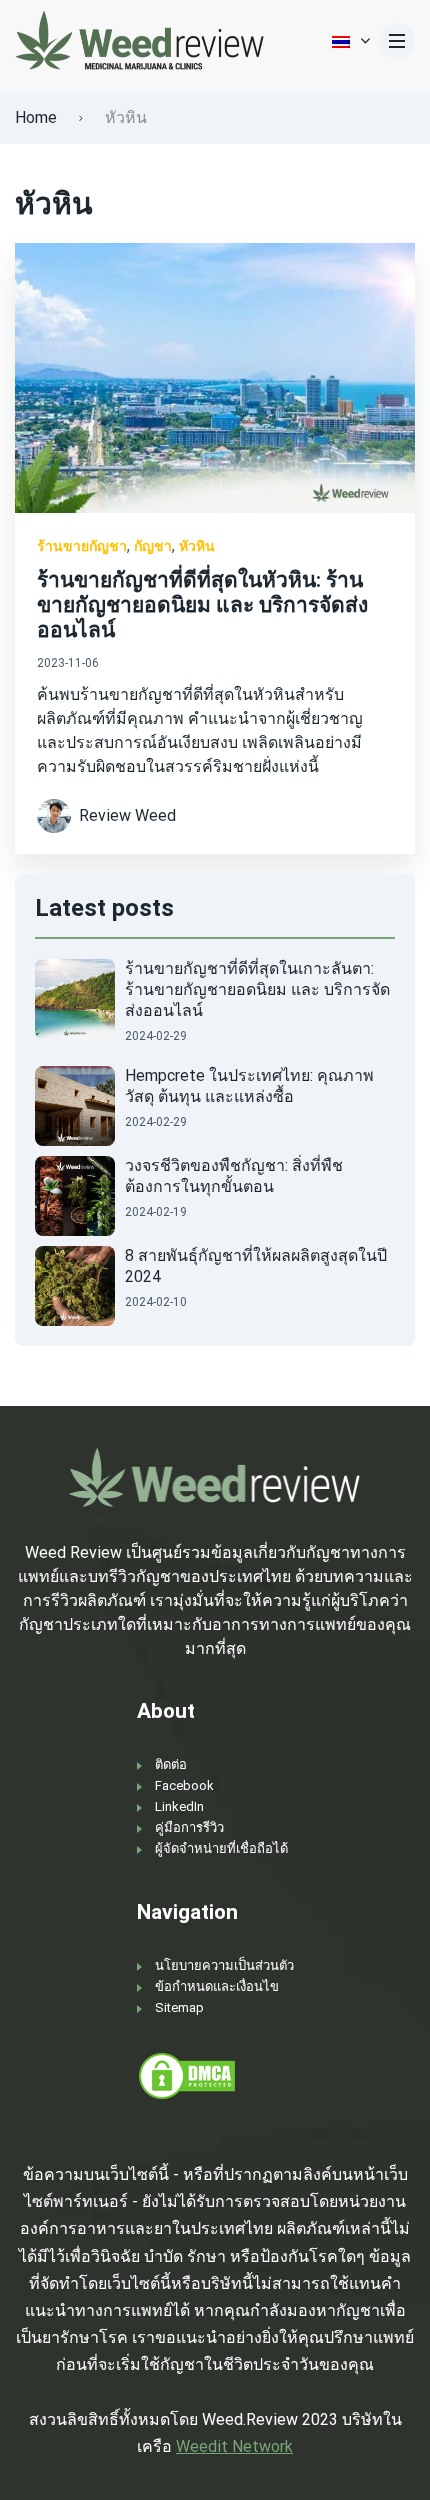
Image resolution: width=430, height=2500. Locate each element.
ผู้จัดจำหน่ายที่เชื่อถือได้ (221, 1848)
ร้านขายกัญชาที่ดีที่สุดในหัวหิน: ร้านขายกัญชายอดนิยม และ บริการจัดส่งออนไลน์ (202, 605)
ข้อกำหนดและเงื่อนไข (217, 1986)
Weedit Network (234, 2446)
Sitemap (179, 2007)
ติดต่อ (171, 1764)
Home (36, 117)
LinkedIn (179, 1806)
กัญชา (153, 546)
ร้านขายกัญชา (82, 546)
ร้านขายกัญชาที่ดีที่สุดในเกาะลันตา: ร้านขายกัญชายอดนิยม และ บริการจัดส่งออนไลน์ (257, 989)
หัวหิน (197, 546)
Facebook (184, 1785)
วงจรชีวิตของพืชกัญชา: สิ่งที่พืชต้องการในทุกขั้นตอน (234, 1176)
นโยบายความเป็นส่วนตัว (224, 1965)
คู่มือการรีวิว (189, 1827)
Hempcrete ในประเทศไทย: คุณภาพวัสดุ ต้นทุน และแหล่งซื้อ (249, 1086)
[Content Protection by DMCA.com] (187, 2074)
